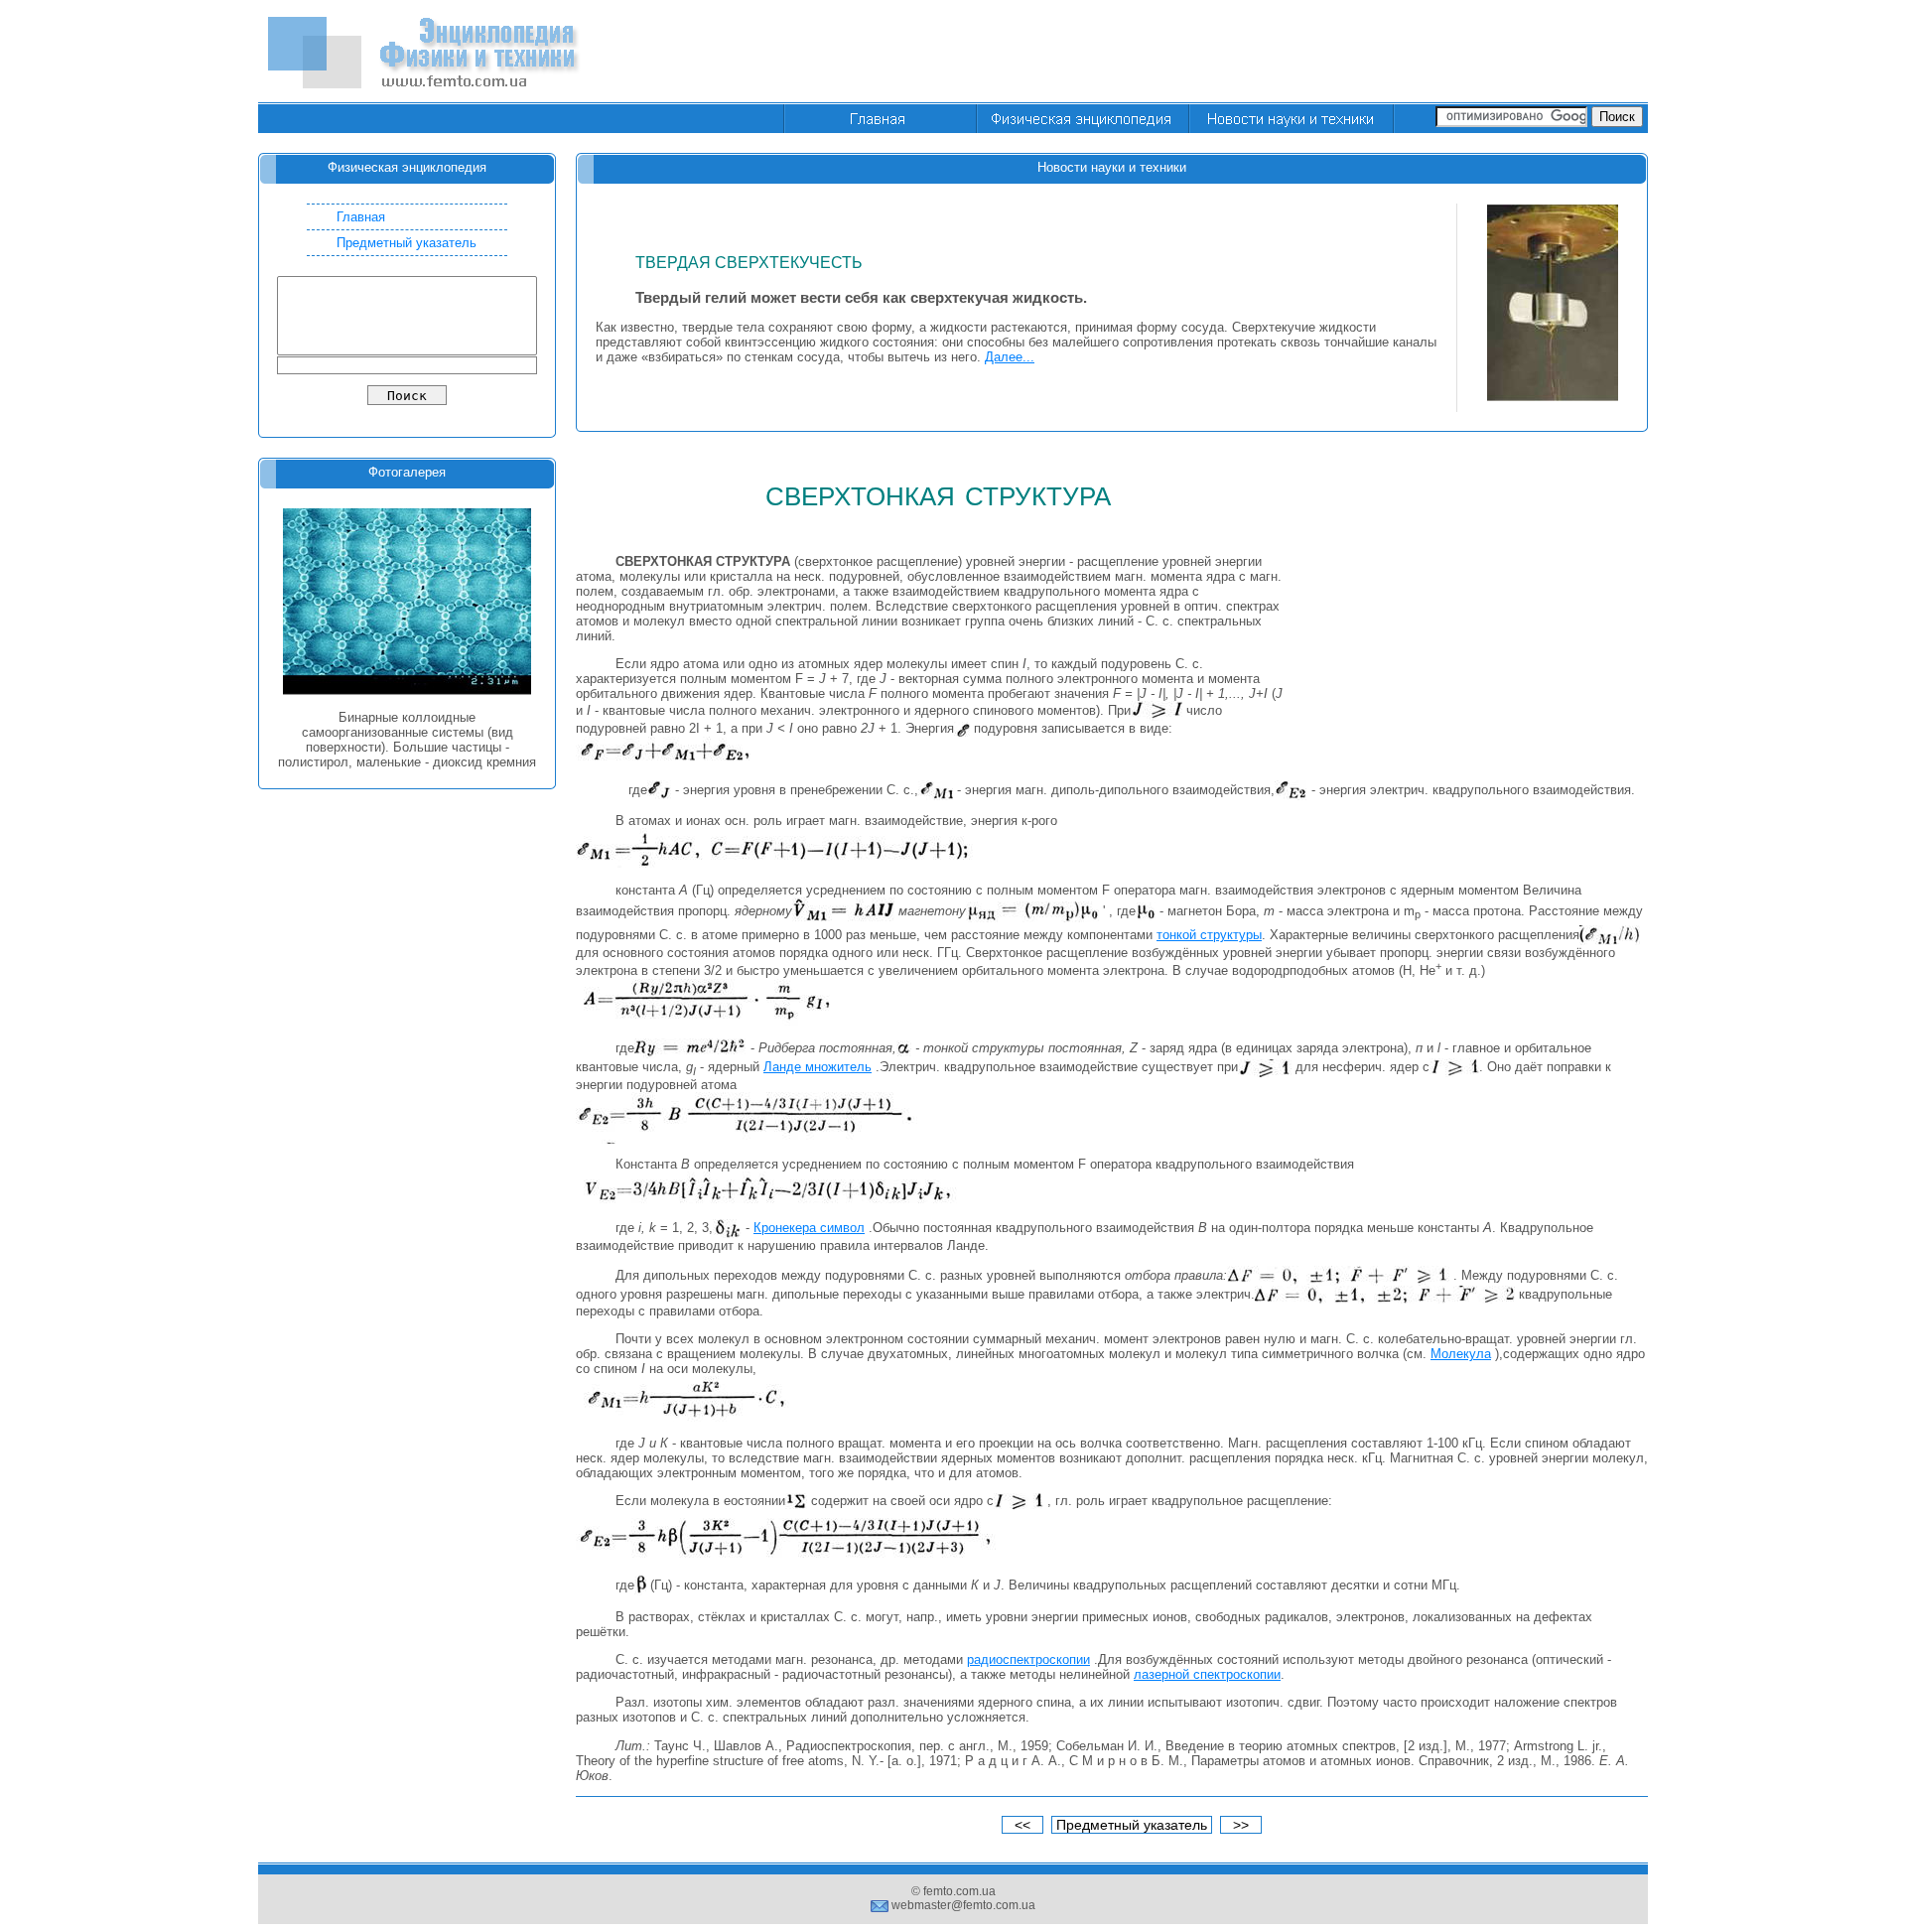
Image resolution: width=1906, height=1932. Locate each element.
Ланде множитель (817, 1067)
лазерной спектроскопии (1207, 1674)
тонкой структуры (1209, 935)
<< (1022, 1825)
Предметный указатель (407, 243)
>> (1241, 1825)
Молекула (1461, 1354)
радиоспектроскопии (1028, 1659)
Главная (361, 217)
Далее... (1010, 357)
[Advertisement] (1287, 53)
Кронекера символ (809, 1228)
